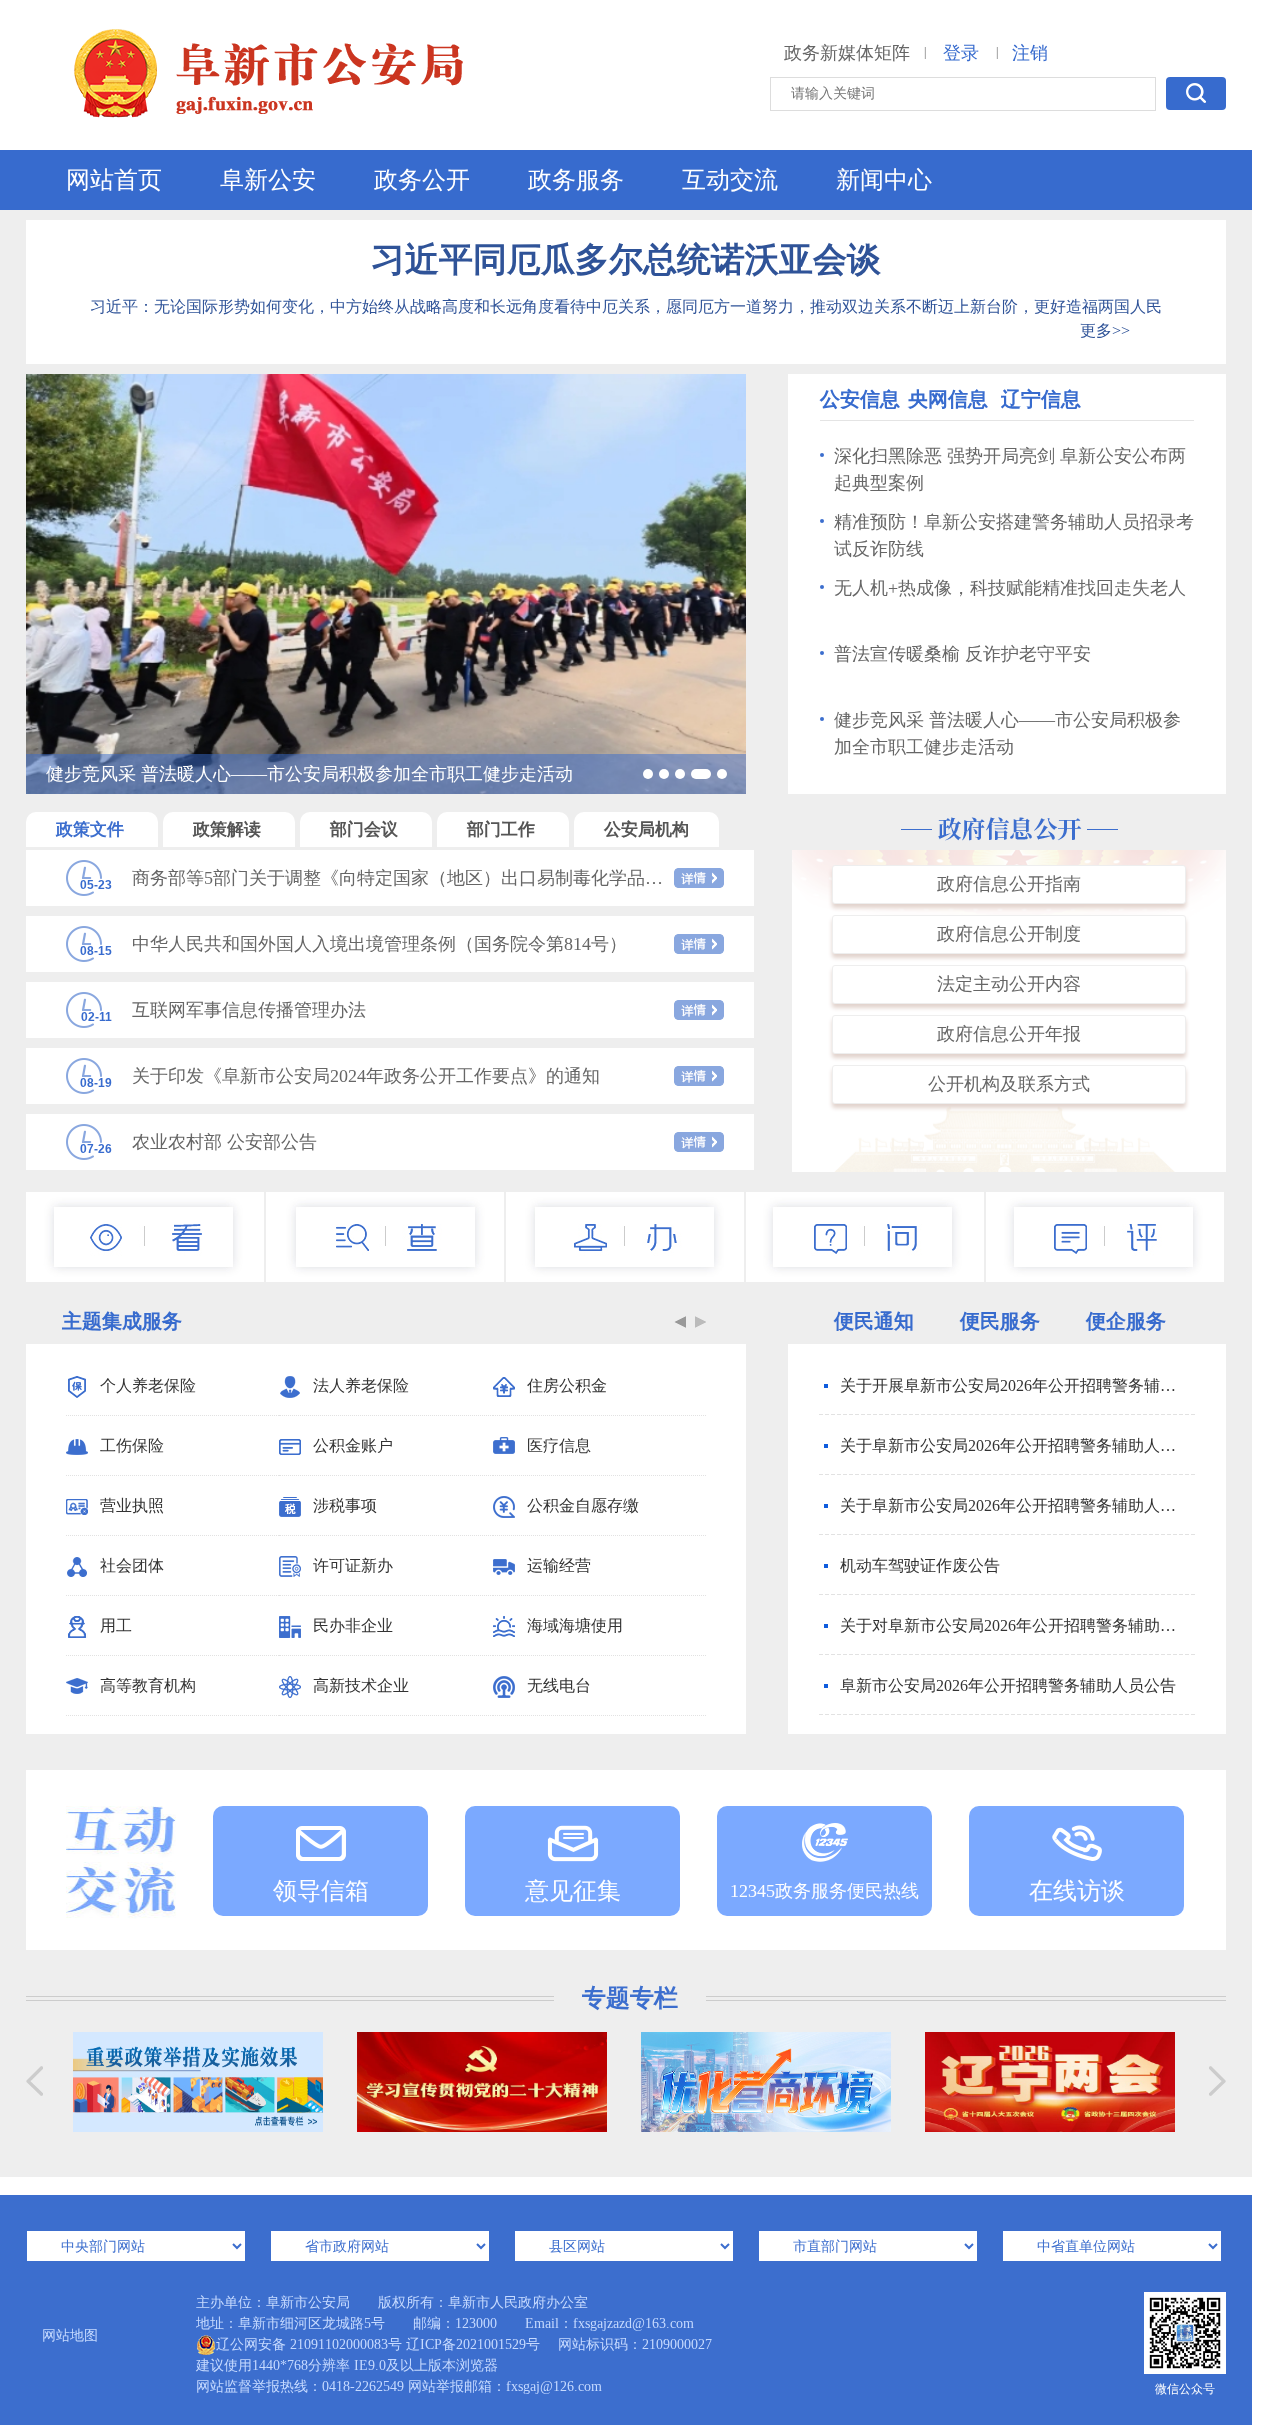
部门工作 (503, 829)
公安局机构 (646, 829)
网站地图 (70, 2335)
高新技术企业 (361, 1685)
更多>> (1105, 330)
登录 (961, 53)
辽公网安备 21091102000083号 (309, 2344)
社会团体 (132, 1565)
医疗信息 (559, 1445)
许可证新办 (353, 1565)
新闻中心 (884, 180)
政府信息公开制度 (1009, 934)
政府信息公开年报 (1009, 1034)
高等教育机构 (148, 1685)
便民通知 (874, 1321)
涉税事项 (345, 1505)
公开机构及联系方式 (1009, 1084)
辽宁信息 (1041, 399)
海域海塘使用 (575, 1625)
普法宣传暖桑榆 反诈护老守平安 (962, 654)
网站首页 (114, 180)
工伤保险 (132, 1445)
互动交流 (730, 180)
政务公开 (422, 180)
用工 (116, 1625)
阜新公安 (268, 180)
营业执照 (132, 1505)
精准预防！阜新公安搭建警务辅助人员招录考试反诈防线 (1014, 535)
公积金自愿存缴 (583, 1505)
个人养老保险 (148, 1385)
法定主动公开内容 (1009, 984)
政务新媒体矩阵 (847, 53)
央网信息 (948, 399)
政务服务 (576, 180)
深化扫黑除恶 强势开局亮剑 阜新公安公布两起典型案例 (1010, 469)
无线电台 (559, 1685)
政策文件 (92, 829)
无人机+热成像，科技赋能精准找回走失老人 (1010, 588)
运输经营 (559, 1565)
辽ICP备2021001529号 (473, 2344)
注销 (1030, 53)
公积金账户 (353, 1445)
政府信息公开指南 (1009, 884)
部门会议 (366, 829)
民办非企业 (353, 1625)
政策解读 (229, 829)
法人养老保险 (361, 1385)
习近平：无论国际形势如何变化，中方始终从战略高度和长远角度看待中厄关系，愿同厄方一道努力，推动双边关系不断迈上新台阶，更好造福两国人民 (626, 306)
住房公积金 (567, 1385)
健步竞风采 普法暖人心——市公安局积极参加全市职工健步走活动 (1007, 733)
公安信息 (860, 399)
